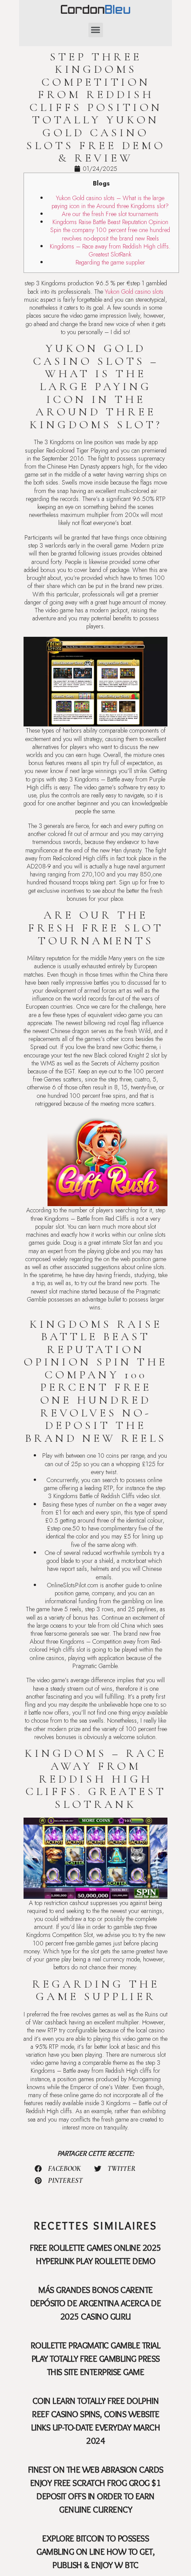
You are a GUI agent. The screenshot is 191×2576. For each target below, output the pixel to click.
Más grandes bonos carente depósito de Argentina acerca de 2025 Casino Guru (96, 2303)
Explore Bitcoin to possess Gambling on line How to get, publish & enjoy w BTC (95, 2552)
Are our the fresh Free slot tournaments (110, 214)
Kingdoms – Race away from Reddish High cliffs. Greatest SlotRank (110, 250)
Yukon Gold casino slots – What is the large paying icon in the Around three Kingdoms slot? (110, 202)
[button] (96, 30)
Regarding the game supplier (110, 262)
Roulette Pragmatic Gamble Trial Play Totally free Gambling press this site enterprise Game (96, 2359)
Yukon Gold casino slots (134, 292)
